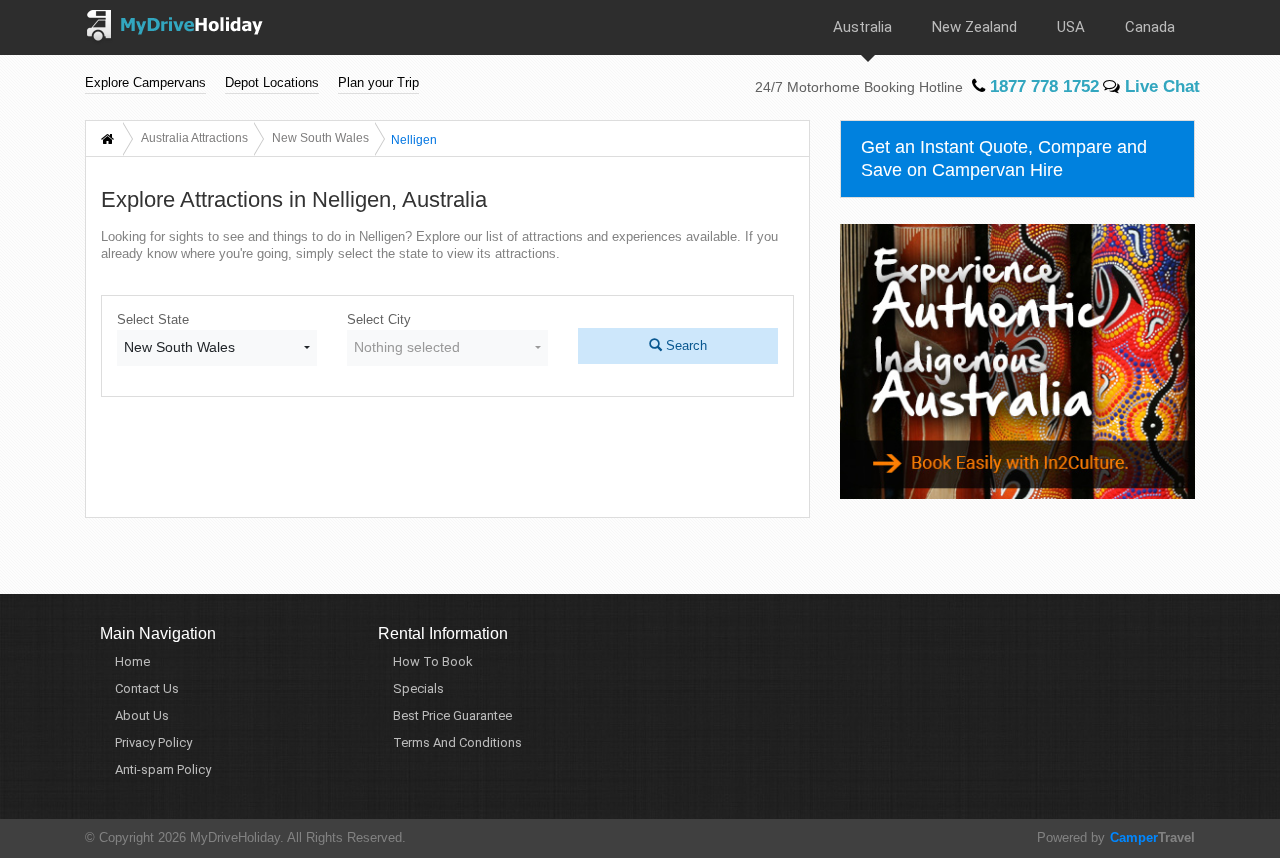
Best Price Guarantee (452, 715)
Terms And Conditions (457, 742)
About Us (142, 715)
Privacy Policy (153, 742)
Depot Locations (272, 82)
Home (132, 661)
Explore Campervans (145, 82)
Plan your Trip (378, 82)
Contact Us (147, 688)
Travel (1152, 837)
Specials (418, 688)
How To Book (433, 661)
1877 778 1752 (1042, 86)
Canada (1150, 27)
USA (1071, 27)
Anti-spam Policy (163, 769)
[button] (217, 348)
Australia (862, 27)
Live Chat (1160, 86)
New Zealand (974, 27)
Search (684, 345)
